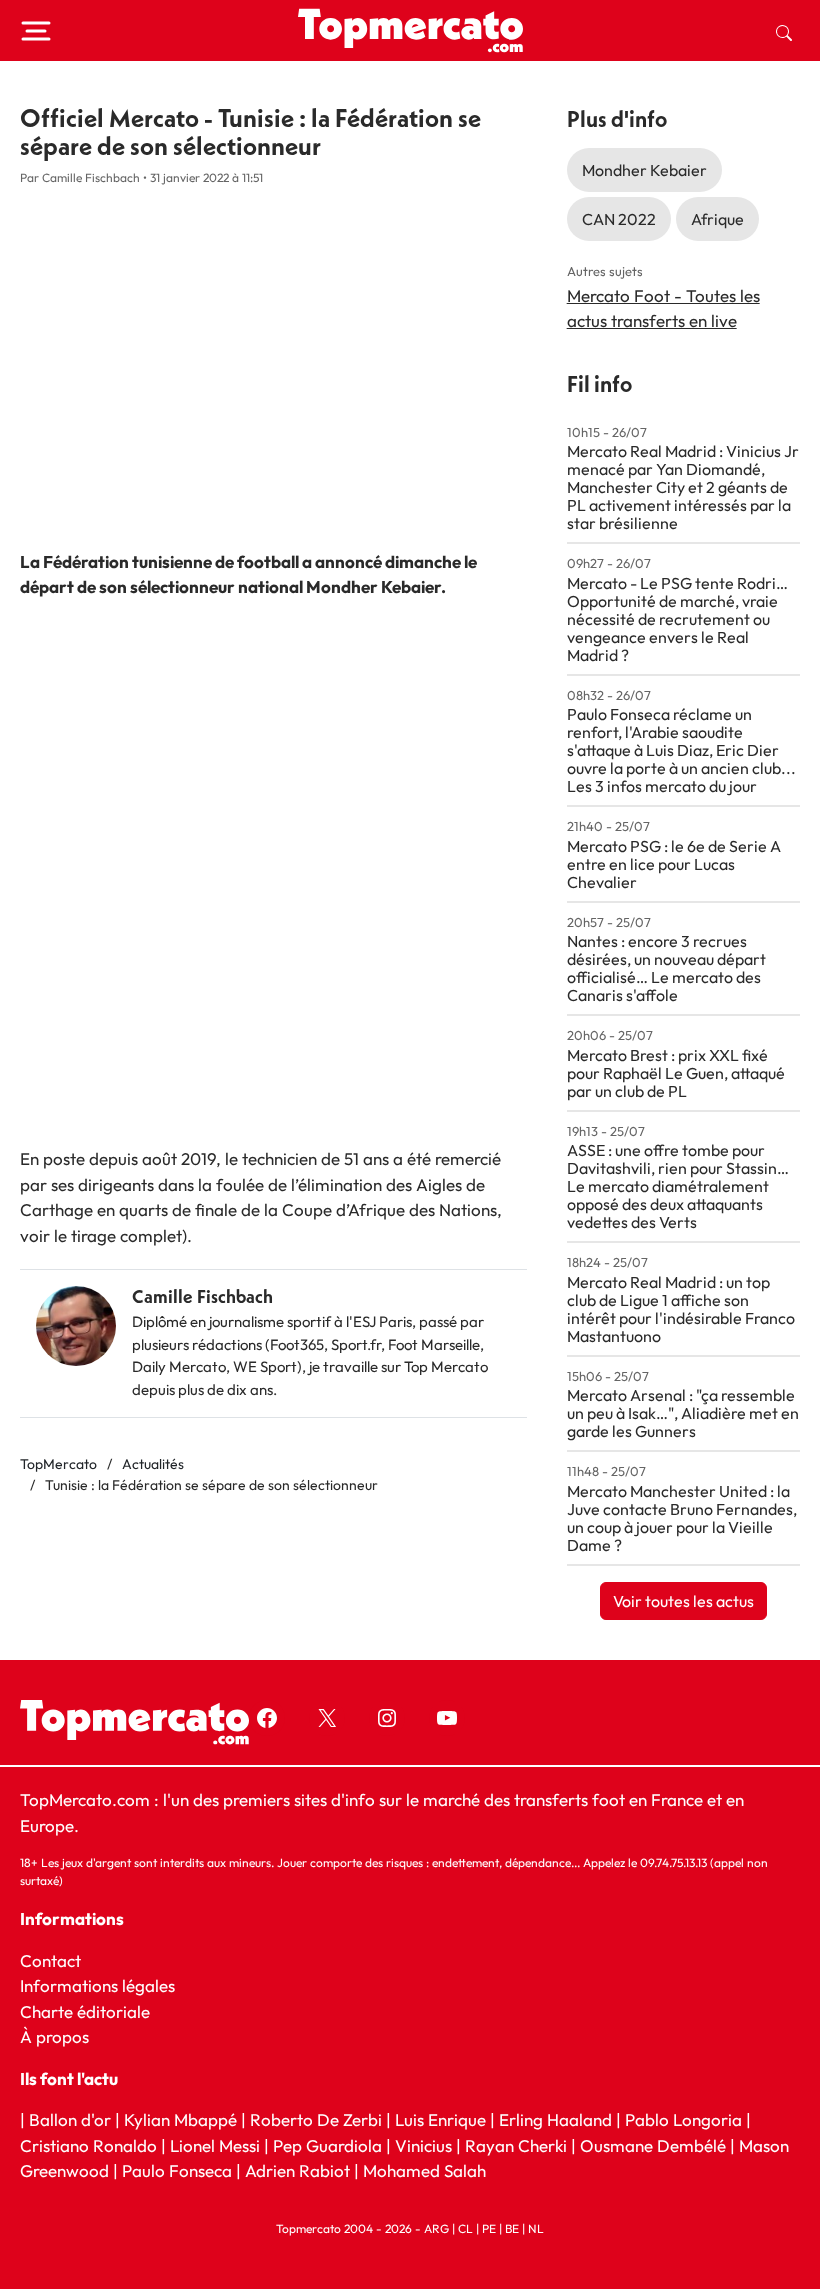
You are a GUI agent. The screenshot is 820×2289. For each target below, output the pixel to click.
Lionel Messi (215, 2144)
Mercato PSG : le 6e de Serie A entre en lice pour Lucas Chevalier (674, 864)
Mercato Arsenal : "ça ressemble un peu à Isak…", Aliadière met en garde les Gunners (683, 1413)
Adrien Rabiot (297, 2170)
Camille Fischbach (202, 1296)
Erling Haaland (555, 2119)
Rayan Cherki (516, 2144)
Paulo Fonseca (177, 2170)
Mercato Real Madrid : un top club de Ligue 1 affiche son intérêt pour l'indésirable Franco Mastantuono (681, 1309)
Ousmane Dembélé (653, 2144)
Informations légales (97, 1985)
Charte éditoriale (85, 2010)
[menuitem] (784, 31)
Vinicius (423, 2144)
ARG (436, 2227)
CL (465, 2227)
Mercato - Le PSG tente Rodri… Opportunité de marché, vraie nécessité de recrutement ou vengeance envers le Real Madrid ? (677, 619)
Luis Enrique (440, 2119)
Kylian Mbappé (180, 2119)
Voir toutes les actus (683, 1601)
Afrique (717, 219)
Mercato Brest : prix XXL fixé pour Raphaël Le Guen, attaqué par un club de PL (676, 1073)
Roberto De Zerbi (316, 2119)
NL (536, 2227)
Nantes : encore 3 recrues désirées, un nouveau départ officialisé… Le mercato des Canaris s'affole (666, 968)
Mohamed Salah (424, 2170)
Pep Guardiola (327, 2144)
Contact (50, 1959)
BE (512, 2227)
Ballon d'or (70, 2119)
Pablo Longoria (683, 2119)
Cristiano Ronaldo (88, 2144)
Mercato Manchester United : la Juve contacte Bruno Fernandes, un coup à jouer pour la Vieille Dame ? (682, 1518)
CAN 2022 (619, 219)
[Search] (784, 31)
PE (489, 2227)
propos (60, 2036)
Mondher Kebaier (644, 170)
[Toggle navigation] (36, 31)
